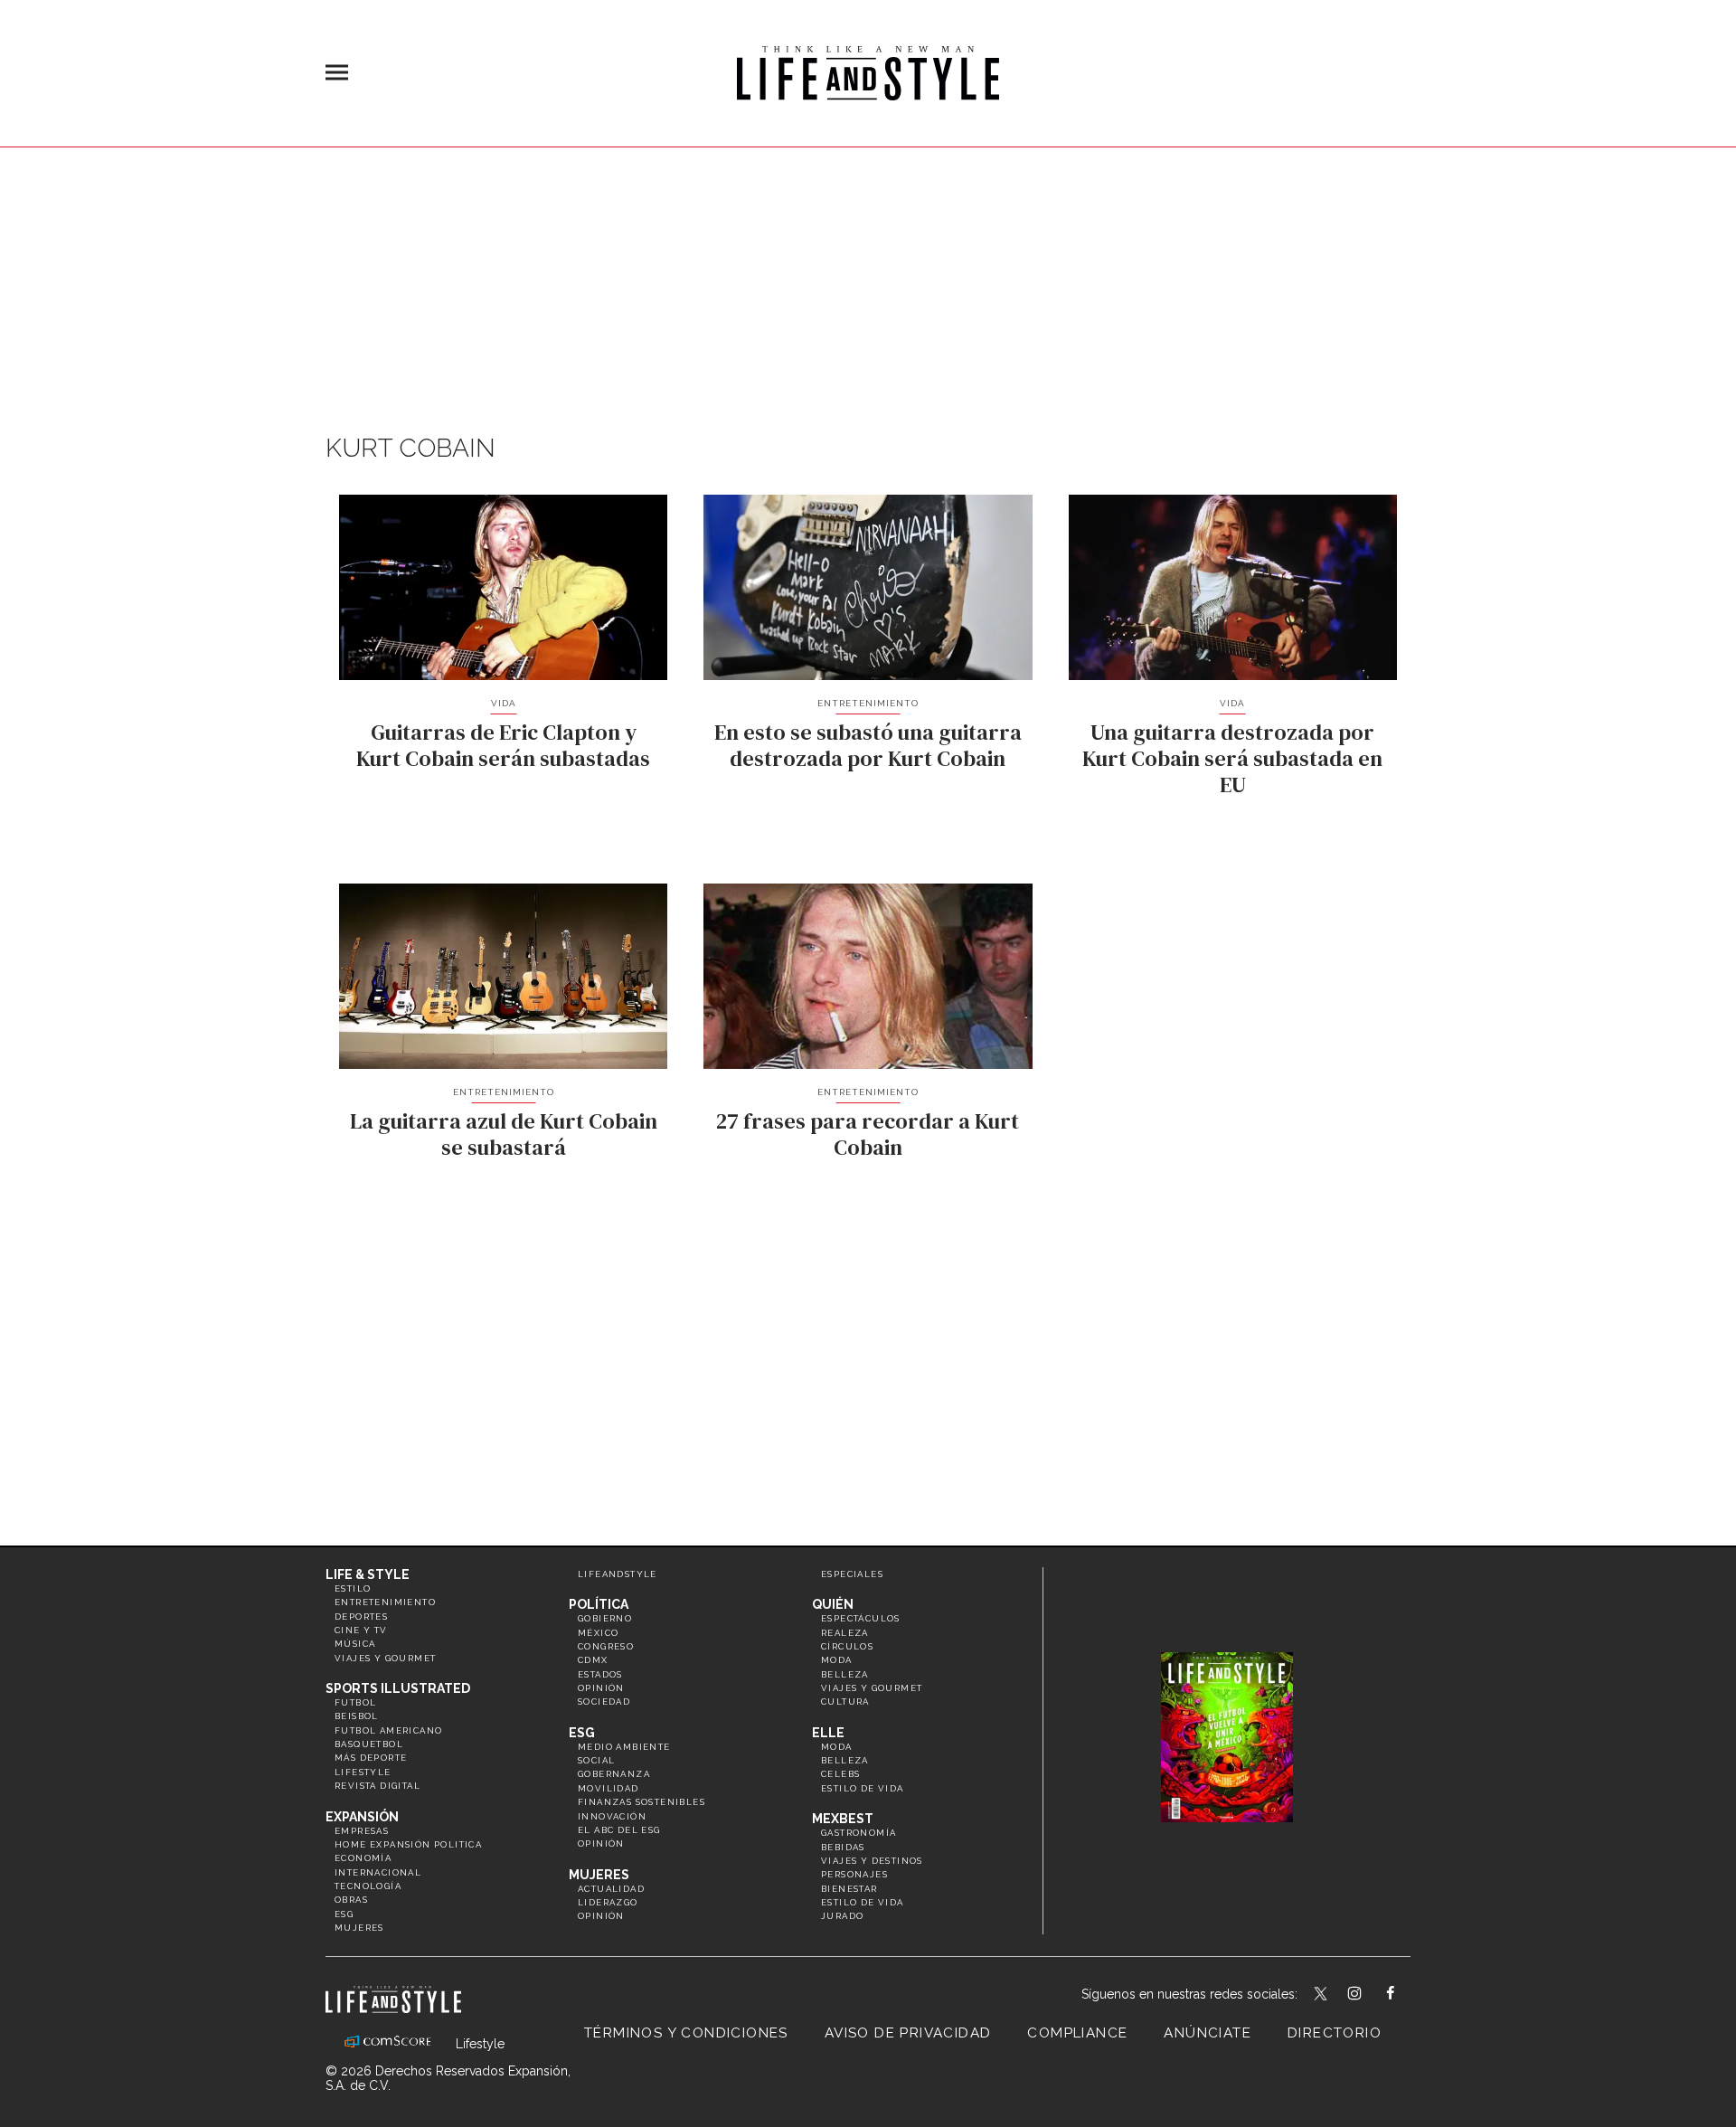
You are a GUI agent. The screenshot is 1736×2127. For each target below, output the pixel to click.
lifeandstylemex (1370, 1995)
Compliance (1077, 2033)
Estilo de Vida (863, 1902)
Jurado (842, 1916)
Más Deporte (371, 1758)
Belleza (845, 1674)
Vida (504, 703)
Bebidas (843, 1847)
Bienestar (849, 1889)
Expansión (362, 1817)
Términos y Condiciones (686, 2033)
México (598, 1633)
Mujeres (359, 1928)
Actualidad (611, 1889)
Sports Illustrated (398, 1688)
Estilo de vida (863, 1788)
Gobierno (605, 1618)
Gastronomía (859, 1833)
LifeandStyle (618, 1574)
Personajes (854, 1874)
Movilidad (609, 1788)
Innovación (612, 1816)
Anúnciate (1208, 2033)
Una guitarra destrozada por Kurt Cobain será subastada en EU (1232, 758)
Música (355, 1644)
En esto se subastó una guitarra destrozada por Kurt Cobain (868, 745)
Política (599, 1604)
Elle (828, 1733)
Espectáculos (861, 1618)
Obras (351, 1900)
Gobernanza (614, 1774)
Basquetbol (369, 1744)
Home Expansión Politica (408, 1844)
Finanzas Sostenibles (642, 1802)
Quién (833, 1604)
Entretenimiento (868, 703)
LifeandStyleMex (1322, 1995)
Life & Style (368, 1574)
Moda (837, 1660)
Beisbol (357, 1716)
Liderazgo (608, 1902)
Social (596, 1760)
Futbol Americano (388, 1730)
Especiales (852, 1574)
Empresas (362, 1831)
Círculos (847, 1646)
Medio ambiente (624, 1747)
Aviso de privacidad (908, 2033)
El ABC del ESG (619, 1830)
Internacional (378, 1872)
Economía (363, 1858)
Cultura (845, 1702)
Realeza (845, 1633)
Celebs (840, 1774)
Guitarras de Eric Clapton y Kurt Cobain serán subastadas (503, 745)
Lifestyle (363, 1772)
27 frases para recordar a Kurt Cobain (868, 1134)
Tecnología (368, 1886)
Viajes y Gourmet (385, 1658)
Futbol (355, 1702)
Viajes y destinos (872, 1861)
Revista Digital (377, 1786)
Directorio (1335, 2033)
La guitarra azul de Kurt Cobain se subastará (504, 1134)
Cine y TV (361, 1630)
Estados (600, 1674)
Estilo (353, 1588)
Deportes (361, 1617)
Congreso (606, 1646)
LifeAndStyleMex (1406, 1995)
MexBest (843, 1819)
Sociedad (604, 1702)
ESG (344, 1914)
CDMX (593, 1660)
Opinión (601, 1688)
